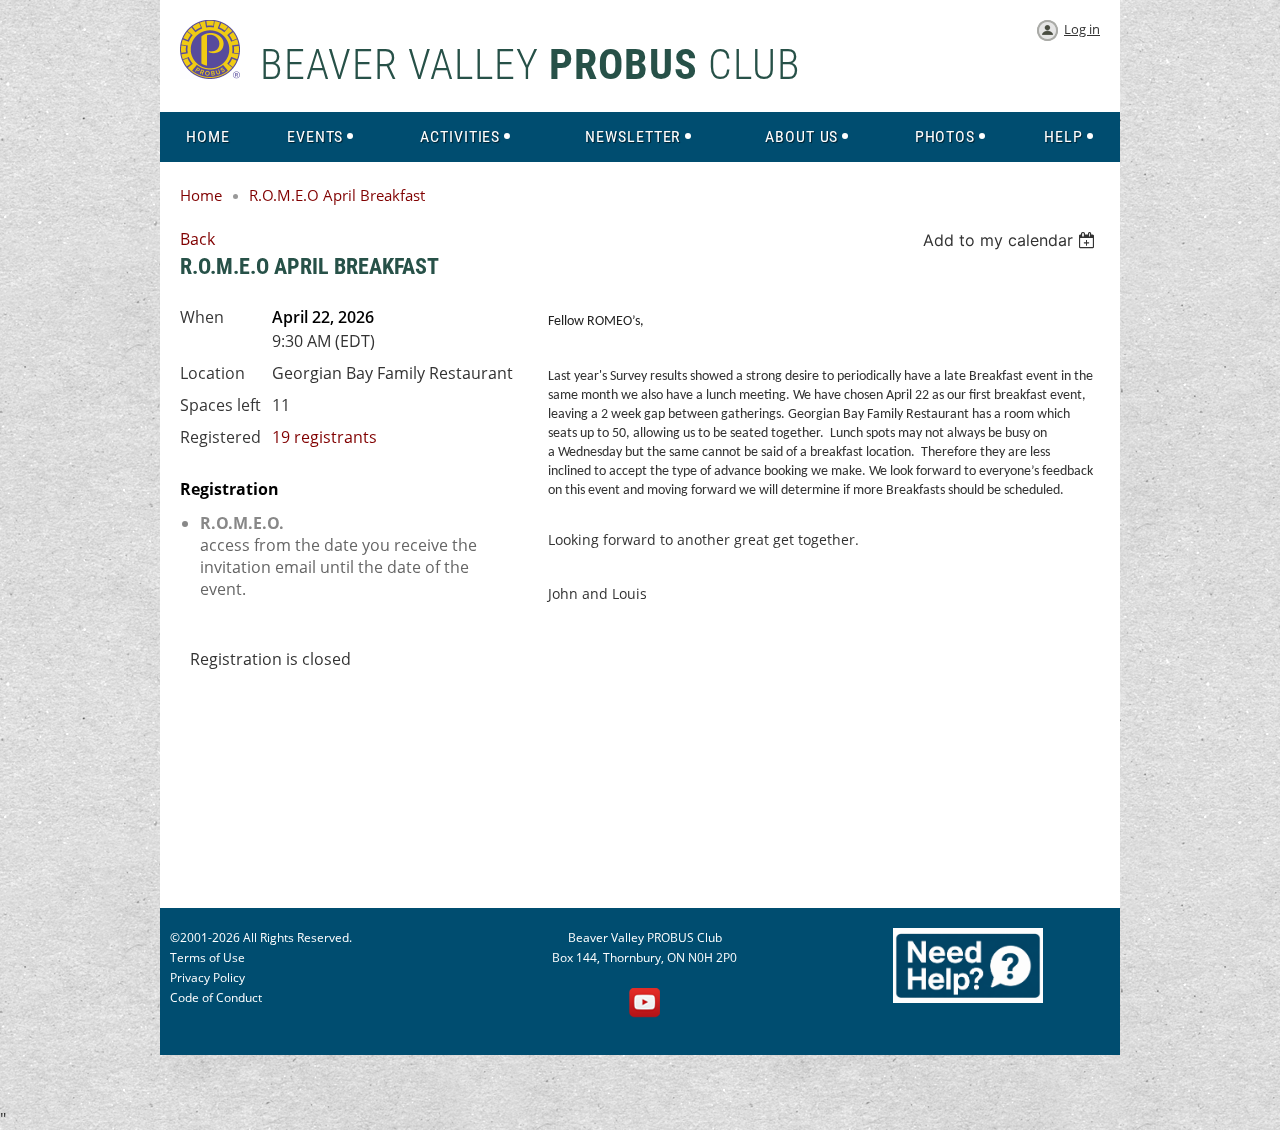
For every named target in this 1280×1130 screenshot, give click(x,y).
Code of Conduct (216, 997)
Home (201, 195)
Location (212, 373)
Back (197, 239)
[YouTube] (645, 1004)
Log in (1082, 29)
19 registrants (324, 437)
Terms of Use (207, 957)
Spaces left (220, 405)
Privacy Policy (207, 977)
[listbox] (1011, 240)
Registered (220, 437)
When (202, 317)
